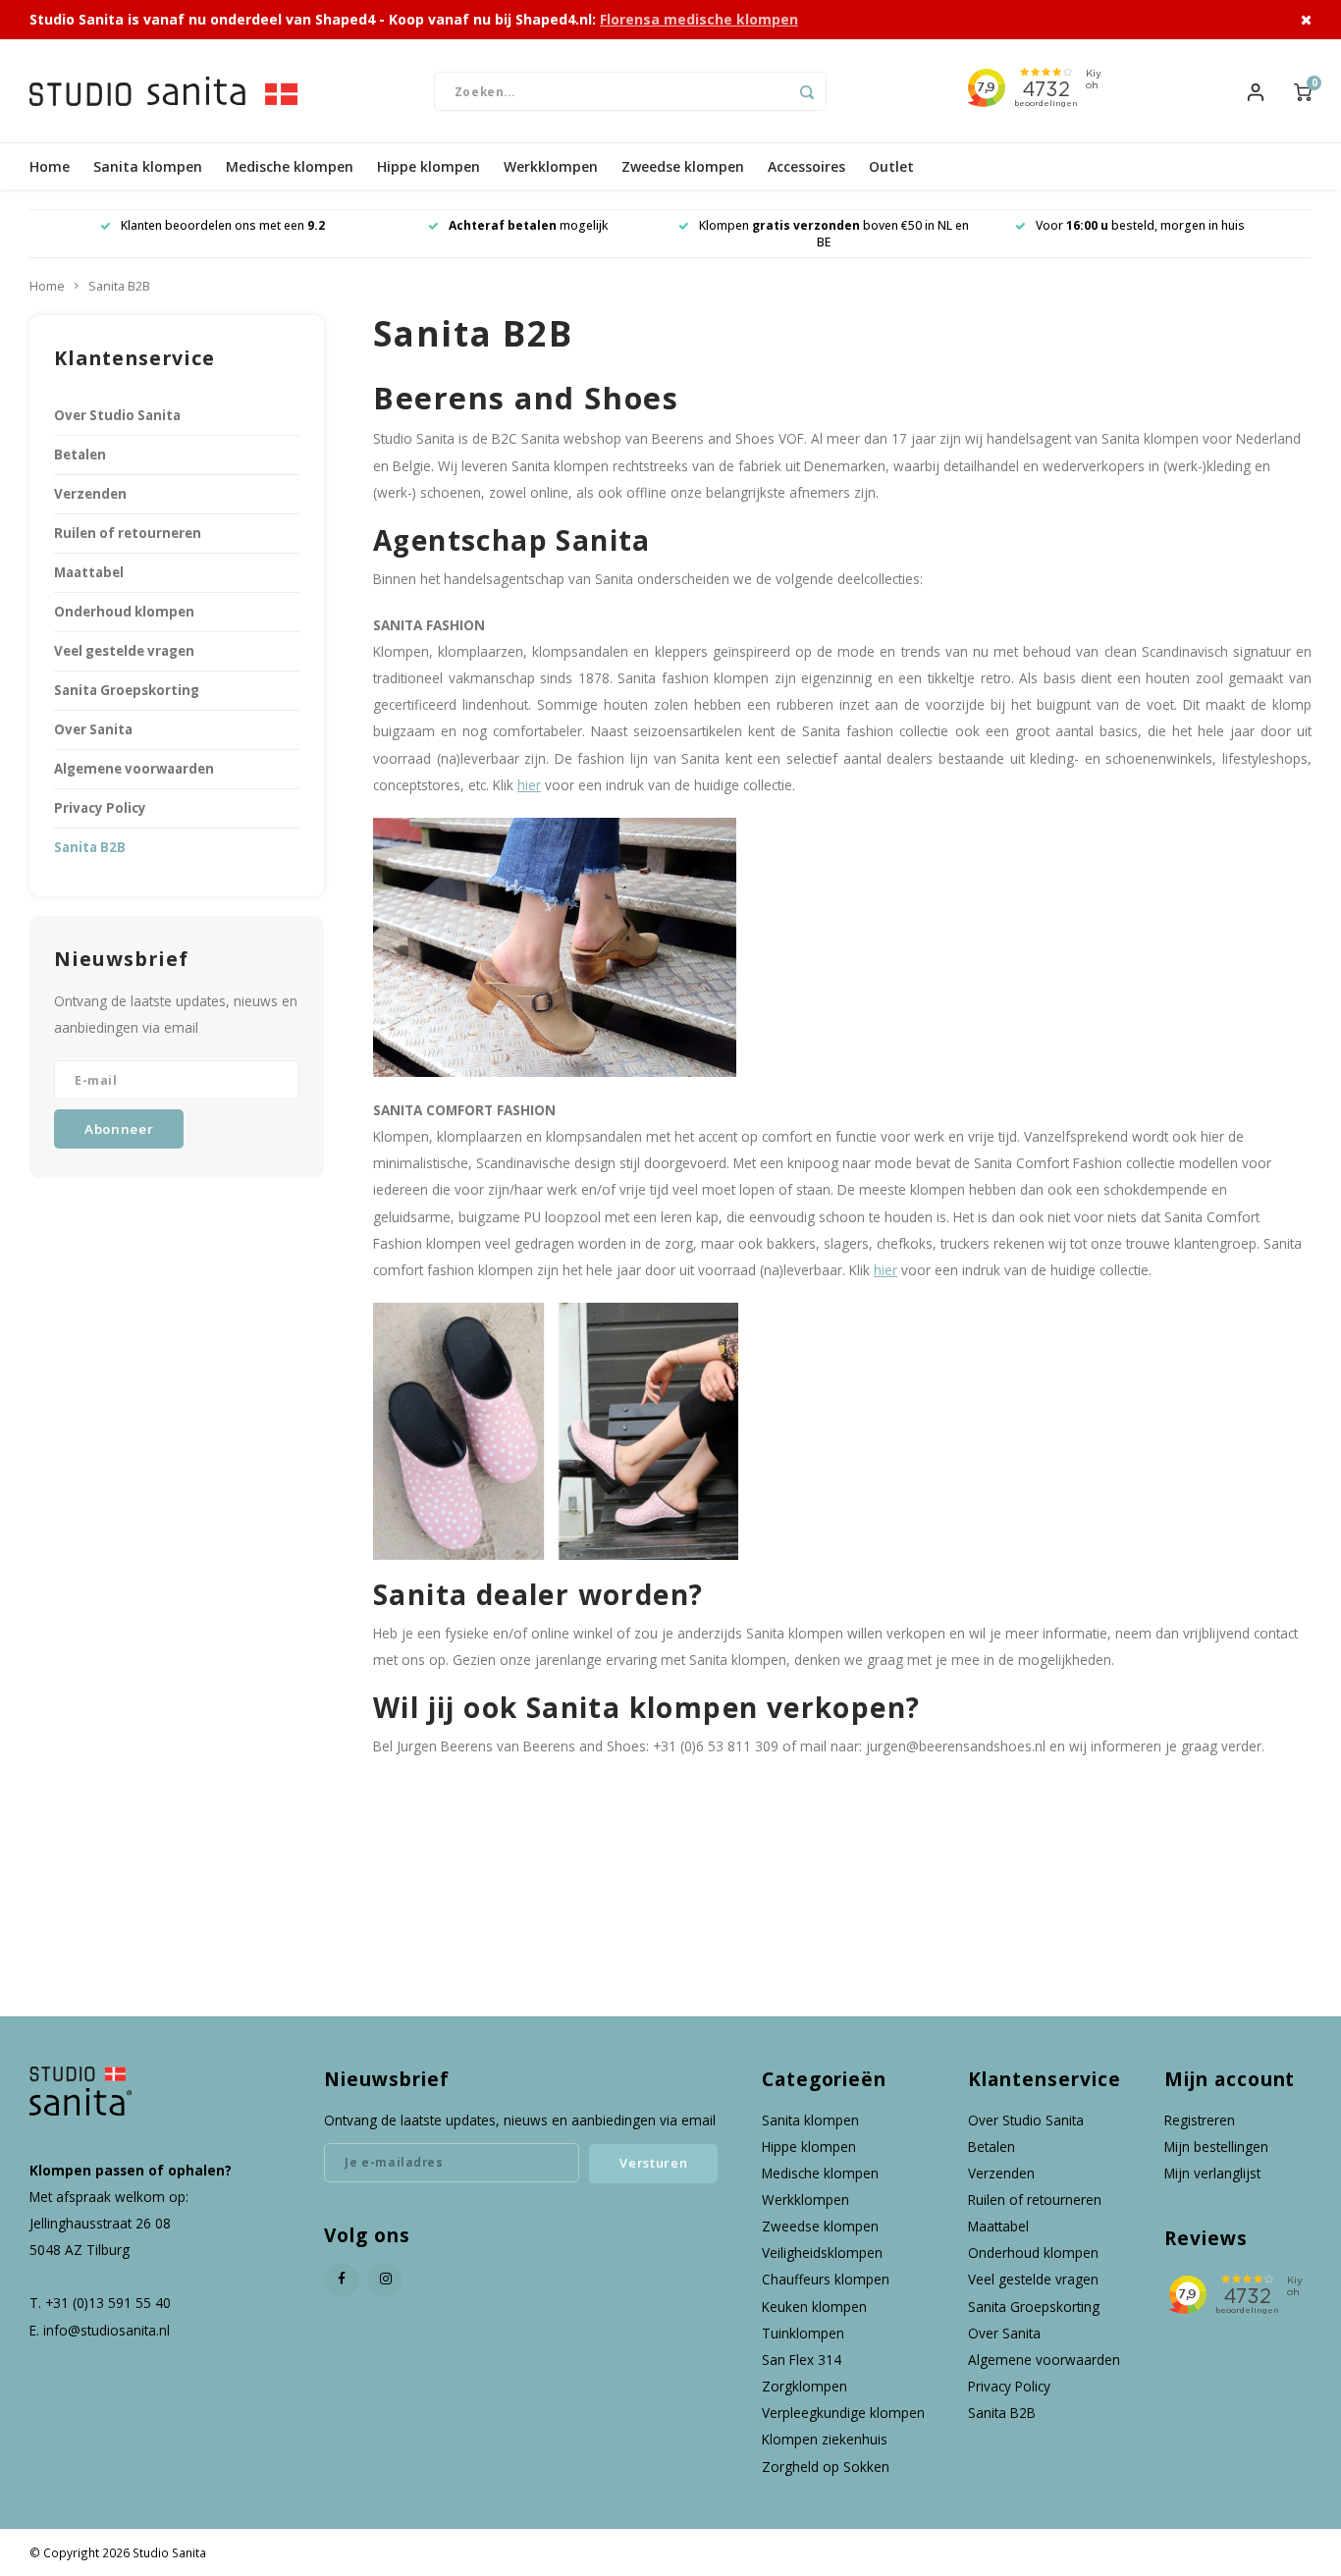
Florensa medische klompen (699, 19)
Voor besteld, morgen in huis (1140, 225)
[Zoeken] (807, 91)
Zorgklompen (805, 2386)
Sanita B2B (119, 286)
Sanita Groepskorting (127, 690)
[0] (1303, 90)
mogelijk (528, 225)
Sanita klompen (148, 166)
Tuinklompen (803, 2333)
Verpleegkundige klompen (843, 2413)
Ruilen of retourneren (128, 533)
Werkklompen (551, 166)
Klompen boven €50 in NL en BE (834, 234)
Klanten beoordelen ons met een (223, 225)
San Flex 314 (802, 2360)
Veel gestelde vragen (124, 651)
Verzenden (90, 494)
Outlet (891, 166)
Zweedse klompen (683, 166)
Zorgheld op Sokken (826, 2467)
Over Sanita (93, 729)
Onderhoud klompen (124, 612)
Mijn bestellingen (1216, 2147)
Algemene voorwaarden (134, 769)
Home (50, 166)
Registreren (1200, 2120)
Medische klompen (290, 166)
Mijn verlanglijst (1212, 2173)
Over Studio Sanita (117, 415)
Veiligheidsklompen (822, 2253)
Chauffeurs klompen (826, 2279)
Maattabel (89, 572)
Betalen (80, 455)
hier (529, 785)
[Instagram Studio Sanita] (385, 2280)
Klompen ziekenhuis (825, 2439)
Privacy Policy (100, 808)
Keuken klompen (814, 2307)
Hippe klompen (429, 166)
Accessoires (806, 166)
